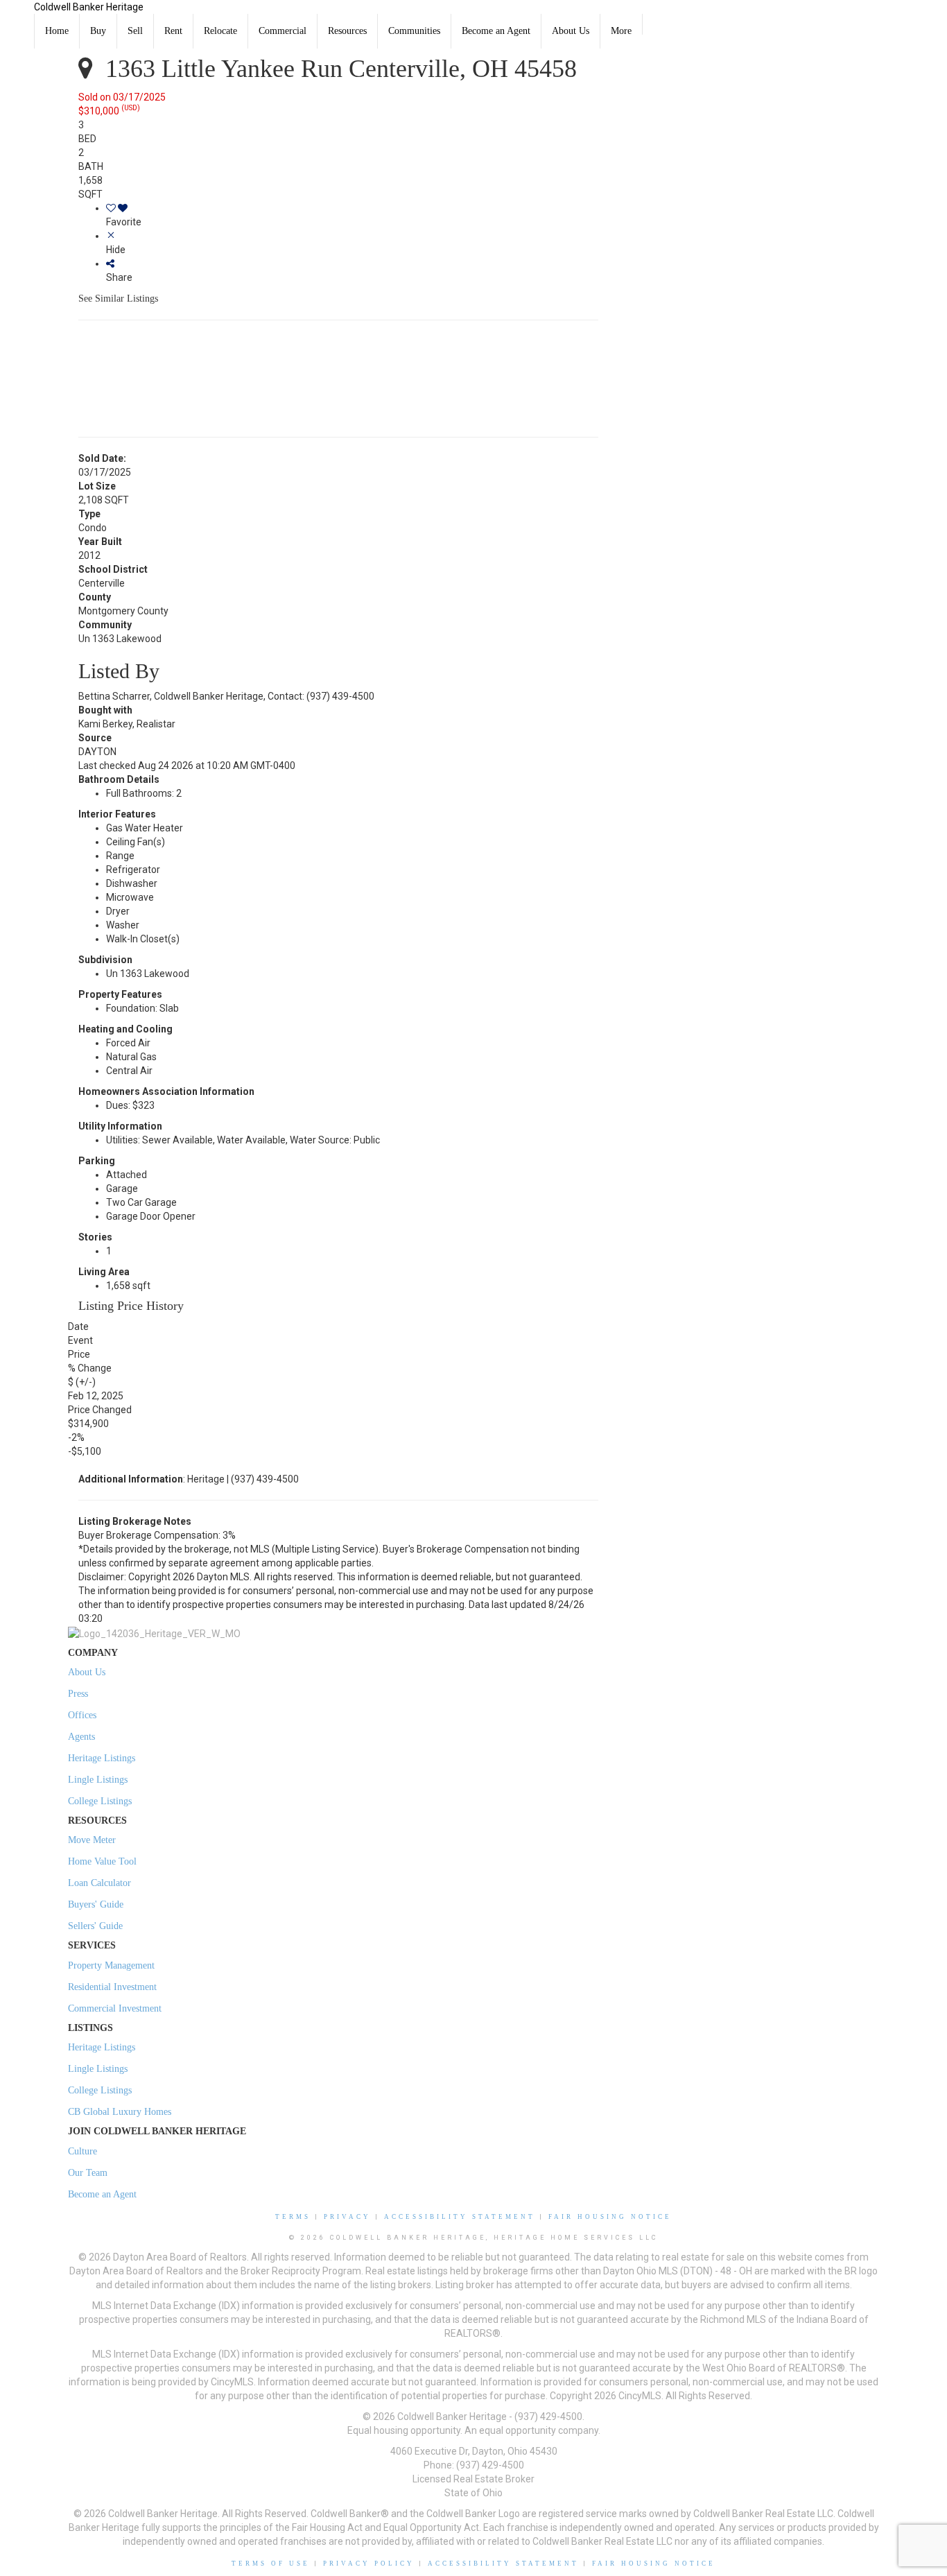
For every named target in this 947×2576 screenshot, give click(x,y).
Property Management (111, 1965)
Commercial (283, 31)
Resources (347, 31)
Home (57, 31)
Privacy (347, 2217)
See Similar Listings (118, 299)
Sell (135, 31)
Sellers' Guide (95, 1926)
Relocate (220, 31)
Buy (98, 31)
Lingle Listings (98, 1780)
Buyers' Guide (96, 1904)
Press (78, 1694)
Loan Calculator (99, 1883)
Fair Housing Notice (610, 2217)
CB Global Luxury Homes (120, 2112)
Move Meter (92, 1840)
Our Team (88, 2173)
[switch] (352, 215)
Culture (82, 2151)
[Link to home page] (17, 17)
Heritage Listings (102, 1758)
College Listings (100, 1801)
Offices (82, 1715)
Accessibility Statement (460, 2217)
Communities (414, 31)
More (621, 31)
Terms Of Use (271, 2564)
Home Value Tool (102, 1861)
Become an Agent (496, 31)
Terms (293, 2217)
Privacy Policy (369, 2564)
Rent (173, 31)
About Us (571, 31)
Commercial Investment (115, 2008)
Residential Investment (112, 1987)
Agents (81, 1737)
